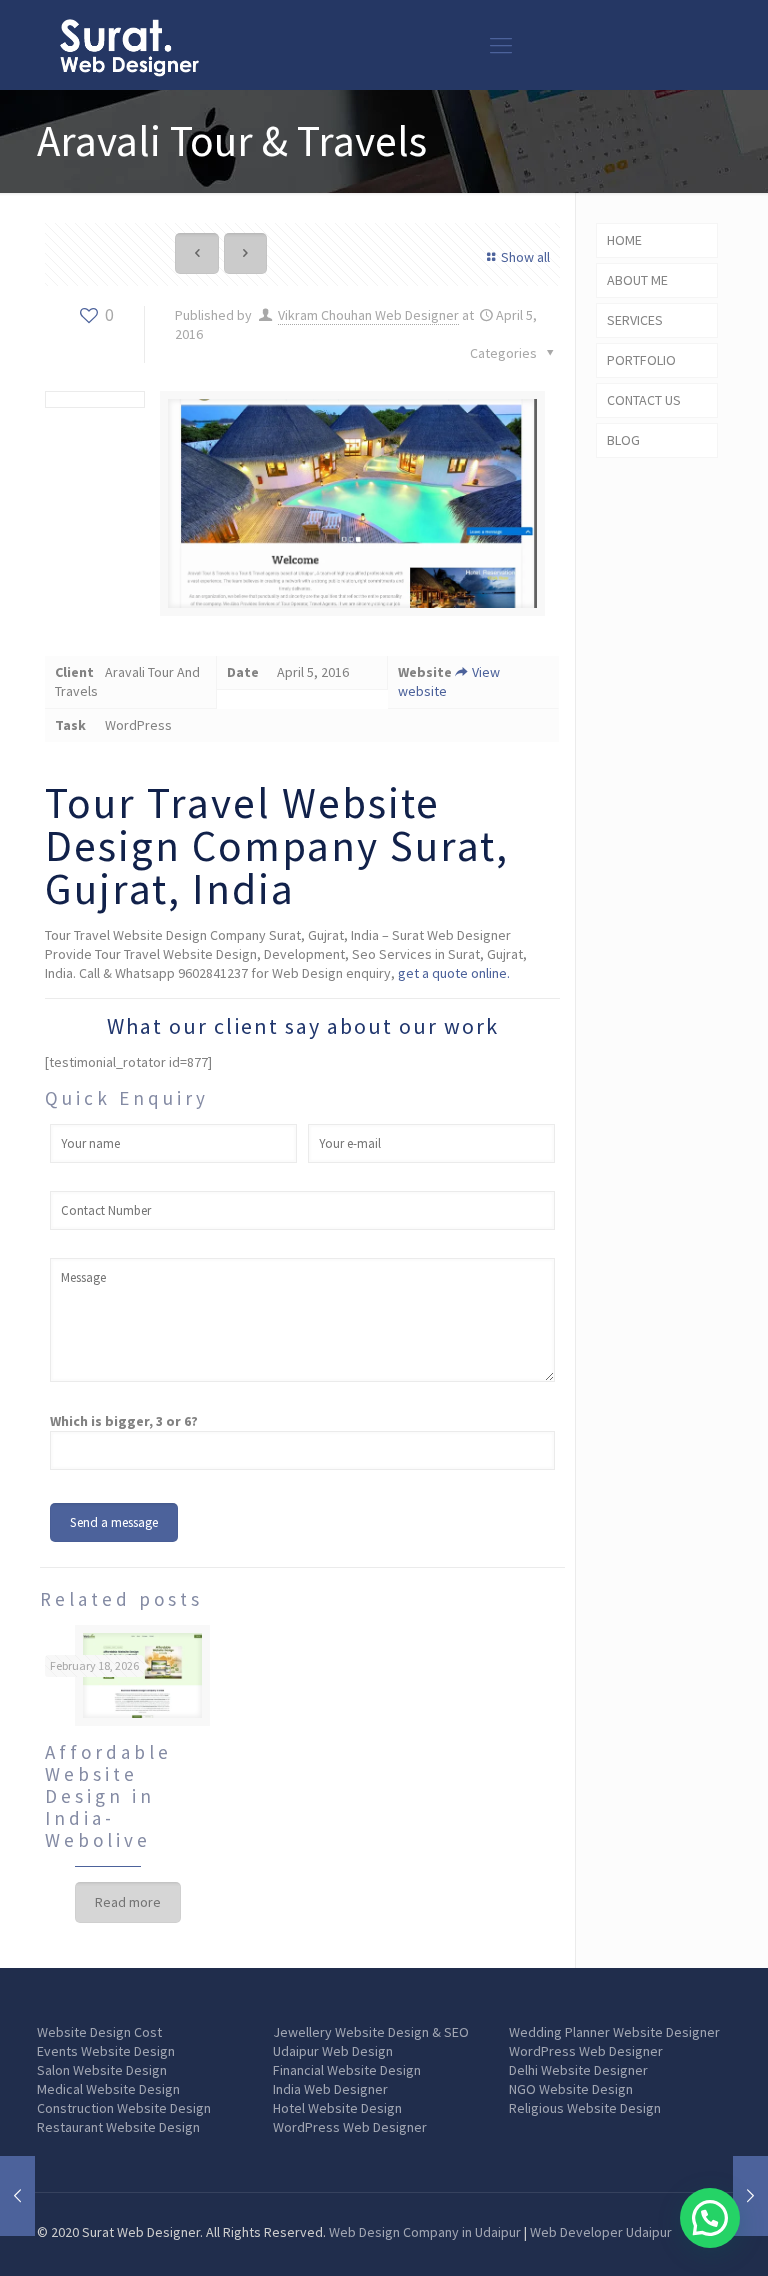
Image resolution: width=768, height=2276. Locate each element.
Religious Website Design (585, 2108)
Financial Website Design (347, 2070)
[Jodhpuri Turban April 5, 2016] (750, 2196)
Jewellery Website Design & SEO (371, 2032)
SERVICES (635, 320)
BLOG (623, 440)
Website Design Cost (99, 2032)
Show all (525, 257)
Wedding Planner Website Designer (614, 2032)
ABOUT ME (637, 280)
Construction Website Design (124, 2108)
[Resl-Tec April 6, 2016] (17, 2196)
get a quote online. (454, 973)
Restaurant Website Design (118, 2127)
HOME (624, 240)
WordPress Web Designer (350, 2127)
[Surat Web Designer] (129, 45)
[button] (710, 2218)
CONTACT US (644, 400)
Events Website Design (106, 2051)
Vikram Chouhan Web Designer (368, 315)
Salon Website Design (102, 2070)
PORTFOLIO (641, 360)
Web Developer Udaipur (601, 2232)
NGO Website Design (571, 2089)
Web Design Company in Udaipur (425, 2232)
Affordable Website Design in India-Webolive (108, 1796)
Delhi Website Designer (578, 2070)
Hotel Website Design (337, 2108)
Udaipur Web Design (333, 2051)
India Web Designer (330, 2089)
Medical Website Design (108, 2089)
